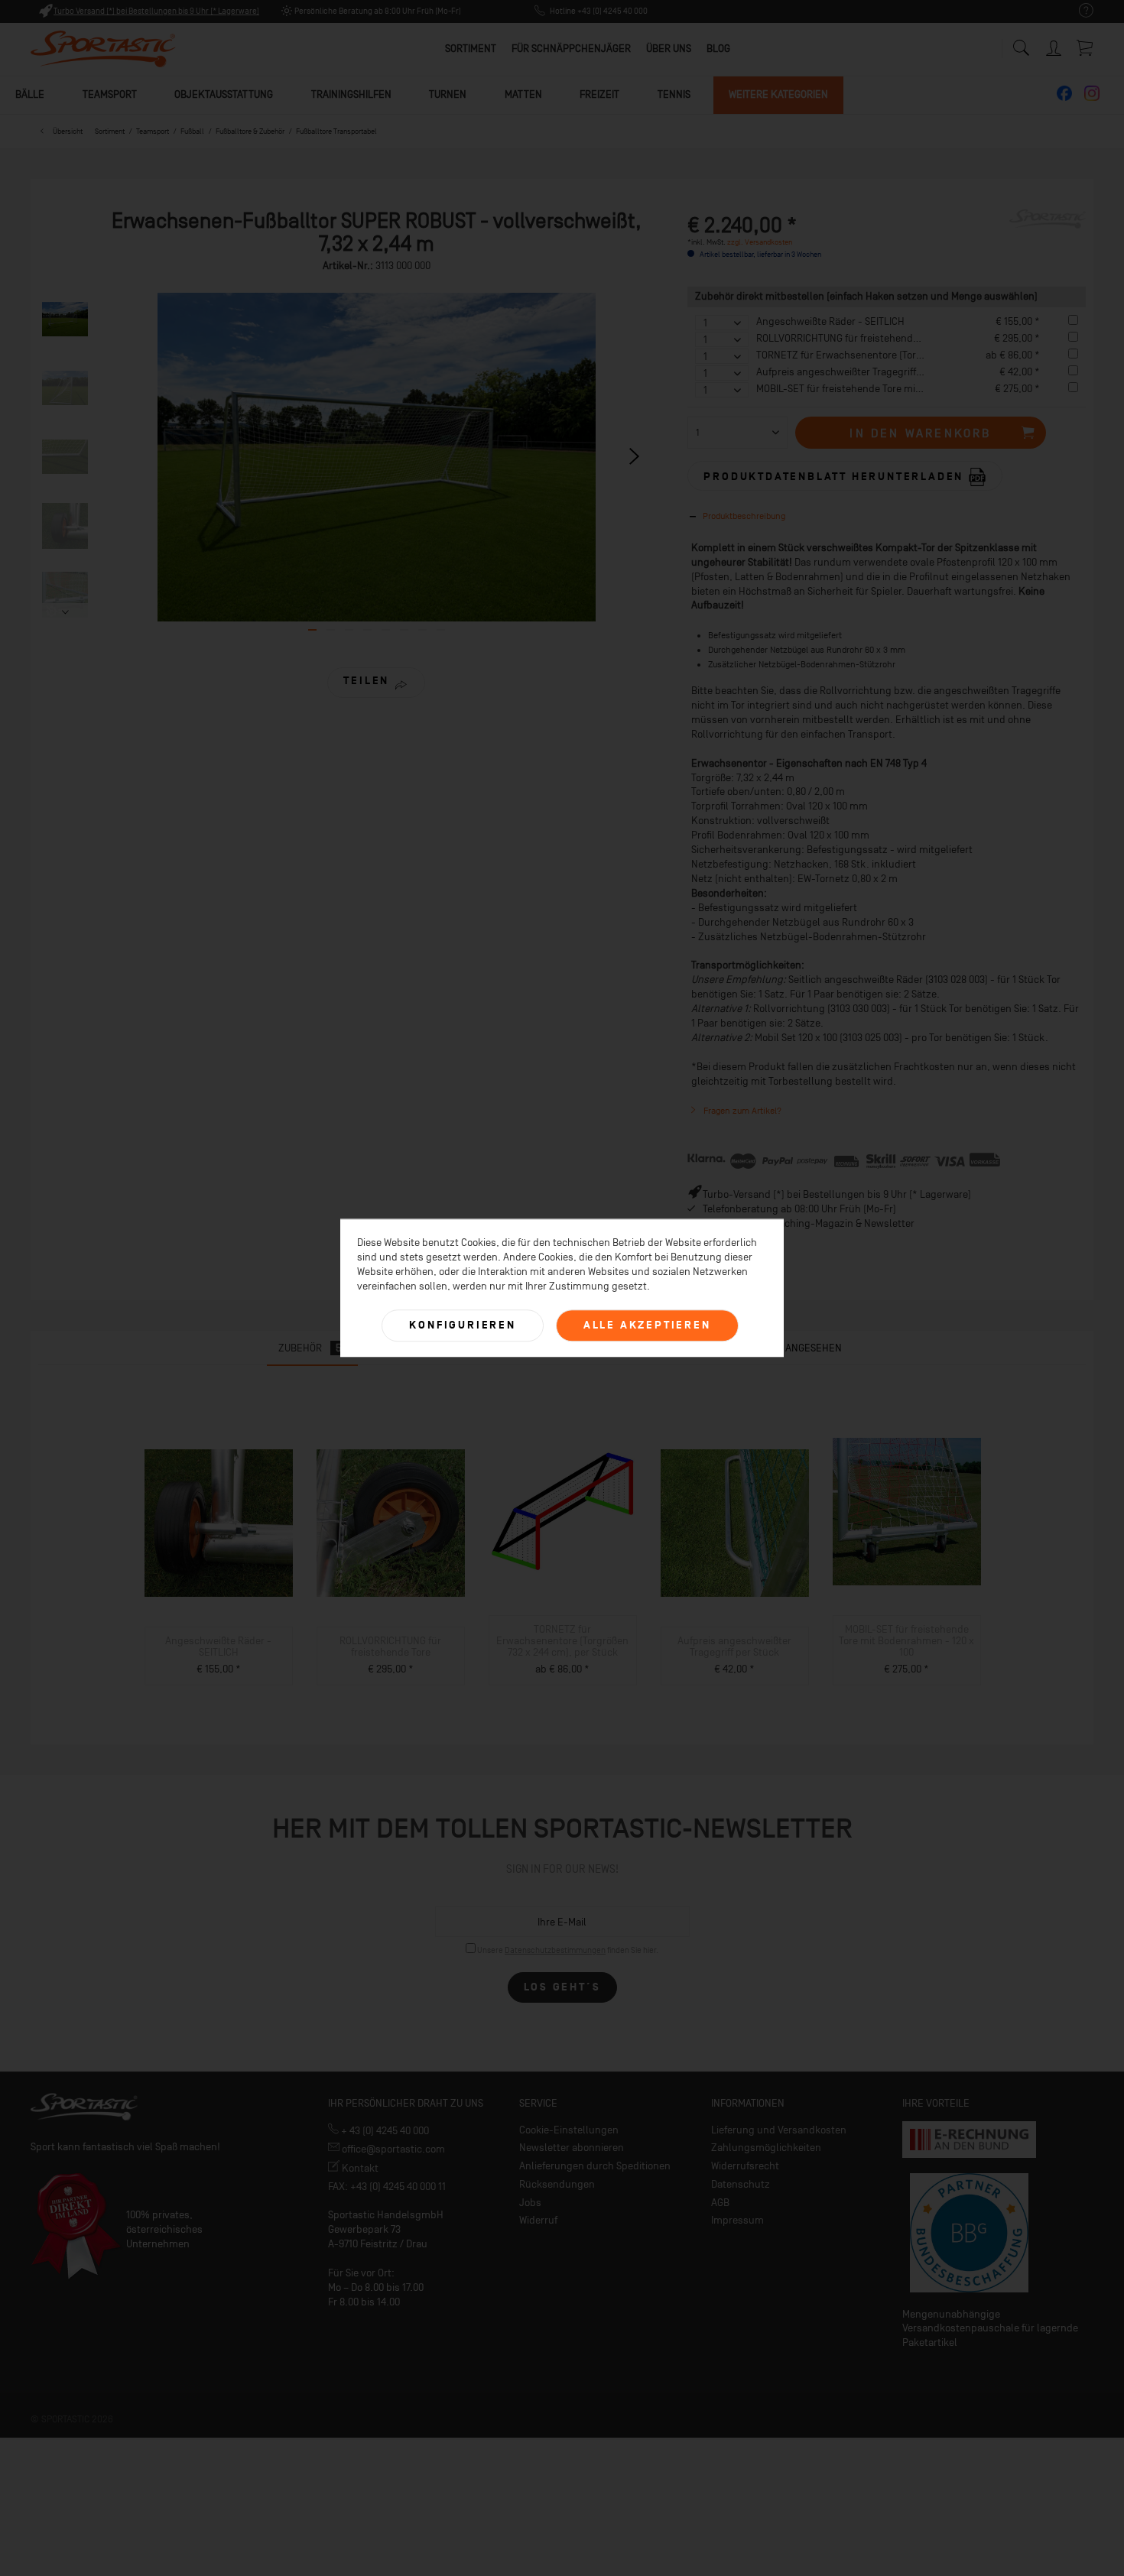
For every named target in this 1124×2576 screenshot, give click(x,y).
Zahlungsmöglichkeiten (766, 2148)
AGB (720, 2203)
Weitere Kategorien (778, 94)
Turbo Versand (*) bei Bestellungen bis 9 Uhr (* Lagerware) (156, 11)
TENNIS (674, 94)
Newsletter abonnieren (572, 2148)
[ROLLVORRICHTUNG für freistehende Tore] (390, 1523)
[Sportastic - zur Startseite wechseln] (103, 50)
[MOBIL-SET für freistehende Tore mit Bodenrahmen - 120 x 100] (906, 1512)
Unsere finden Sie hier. (568, 1950)
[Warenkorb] (1086, 47)
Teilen (366, 681)
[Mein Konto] (1055, 45)
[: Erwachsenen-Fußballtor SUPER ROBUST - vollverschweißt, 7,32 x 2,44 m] (65, 320)
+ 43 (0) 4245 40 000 (384, 2131)
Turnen (448, 94)
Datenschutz (741, 2184)
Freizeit (599, 94)
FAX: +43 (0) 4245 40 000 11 (387, 2187)
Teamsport (110, 94)
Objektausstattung (224, 94)
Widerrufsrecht (745, 2166)
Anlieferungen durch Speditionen (595, 2166)
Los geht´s (562, 1987)
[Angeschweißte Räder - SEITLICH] (218, 1523)
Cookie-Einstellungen (569, 2130)
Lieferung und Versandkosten (779, 2130)
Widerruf (538, 2220)
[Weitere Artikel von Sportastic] (1048, 236)
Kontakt (359, 2168)
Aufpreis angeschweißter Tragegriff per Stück (859, 372)
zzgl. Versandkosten (760, 242)
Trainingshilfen (351, 94)
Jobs (530, 2203)
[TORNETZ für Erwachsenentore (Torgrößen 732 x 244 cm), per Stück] (562, 1512)
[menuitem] (1079, 11)
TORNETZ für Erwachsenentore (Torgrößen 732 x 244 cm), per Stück (908, 355)
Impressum (737, 2220)
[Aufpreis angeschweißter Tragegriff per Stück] (734, 1523)
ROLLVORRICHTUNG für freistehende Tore (848, 338)
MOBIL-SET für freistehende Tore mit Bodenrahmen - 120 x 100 (895, 389)
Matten (523, 94)
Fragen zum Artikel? (741, 1111)
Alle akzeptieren (647, 1325)
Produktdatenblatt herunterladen (836, 476)
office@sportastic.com (392, 2149)
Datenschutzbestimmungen (555, 1950)
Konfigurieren (462, 1325)
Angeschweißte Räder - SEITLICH (830, 321)
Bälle (30, 94)
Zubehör (310, 1348)
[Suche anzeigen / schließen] (1021, 44)
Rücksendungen (557, 2184)
